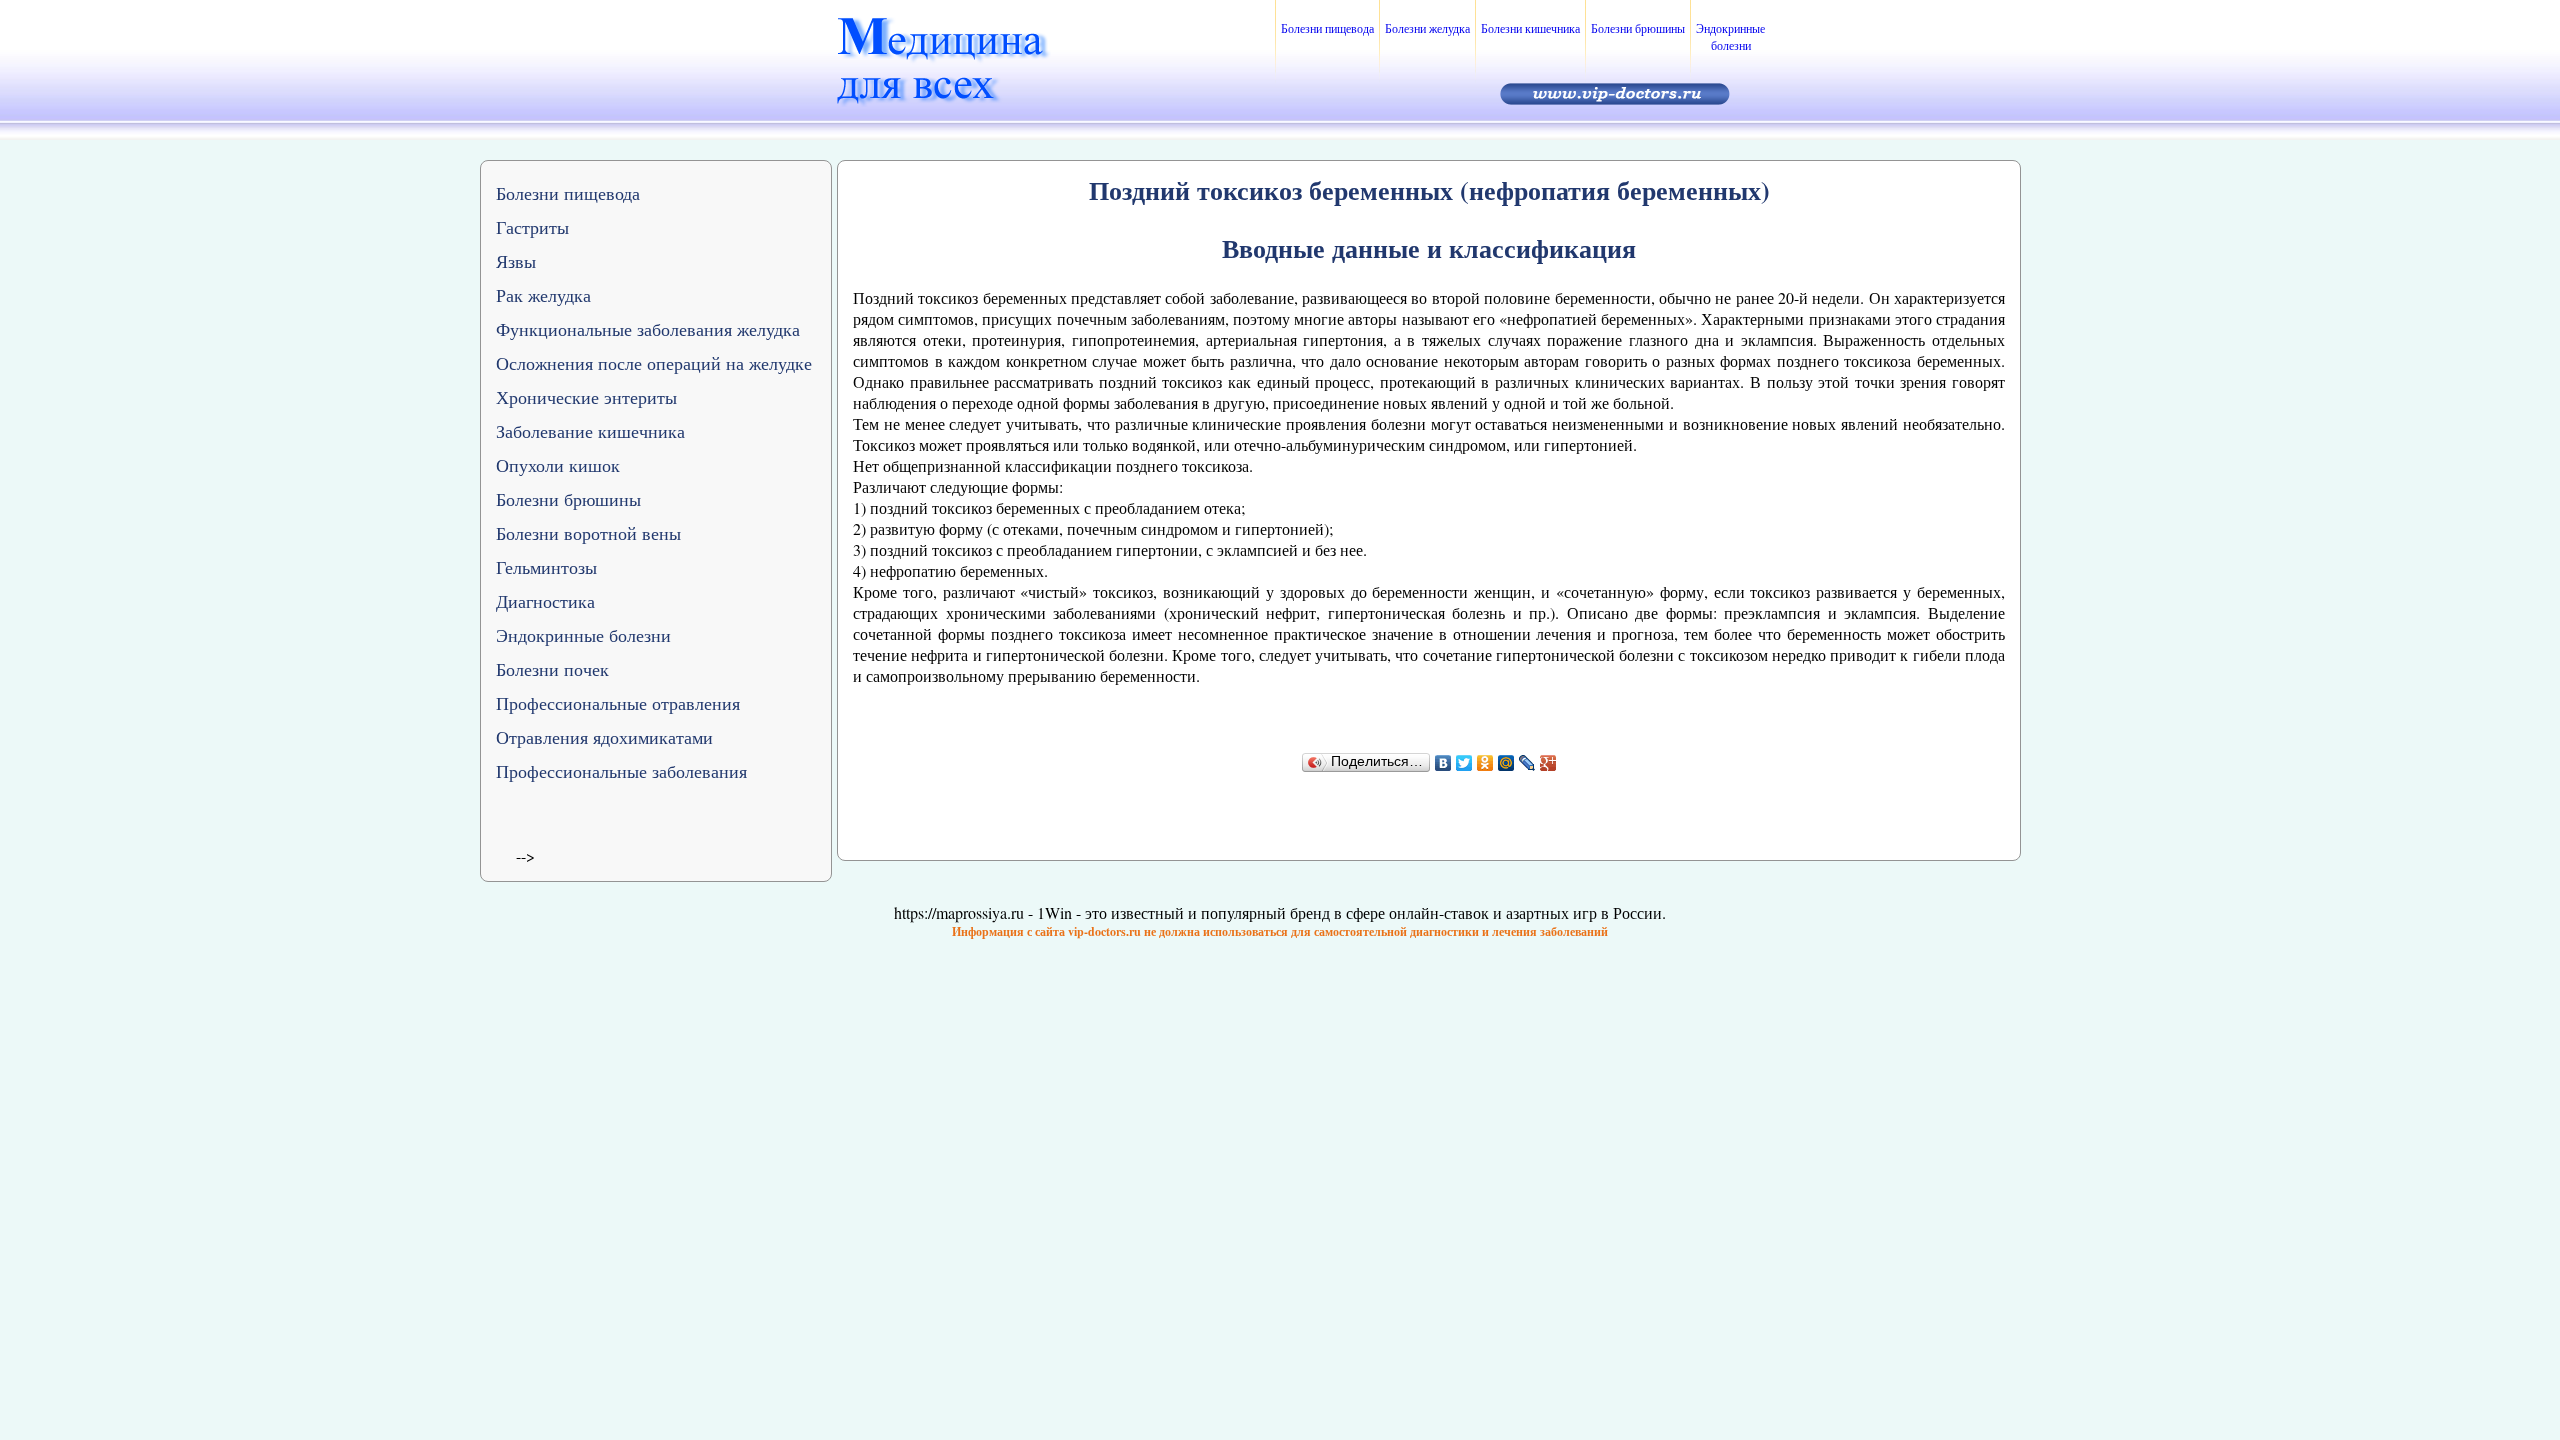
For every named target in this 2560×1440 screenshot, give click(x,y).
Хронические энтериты (586, 397)
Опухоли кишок (558, 465)
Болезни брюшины (1638, 28)
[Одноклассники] (1485, 763)
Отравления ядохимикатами (604, 737)
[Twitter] (1464, 763)
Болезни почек (552, 669)
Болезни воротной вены (588, 533)
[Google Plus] (1548, 763)
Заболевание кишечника (590, 431)
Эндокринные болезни (1730, 36)
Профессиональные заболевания (621, 771)
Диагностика (545, 601)
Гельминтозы (546, 567)
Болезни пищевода (1327, 28)
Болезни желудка (1427, 28)
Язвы (516, 261)
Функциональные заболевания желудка (648, 329)
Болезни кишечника (1530, 28)
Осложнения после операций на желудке (654, 363)
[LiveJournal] (1527, 763)
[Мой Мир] (1506, 763)
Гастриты (532, 227)
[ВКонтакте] (1443, 763)
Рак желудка (543, 295)
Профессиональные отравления (618, 703)
